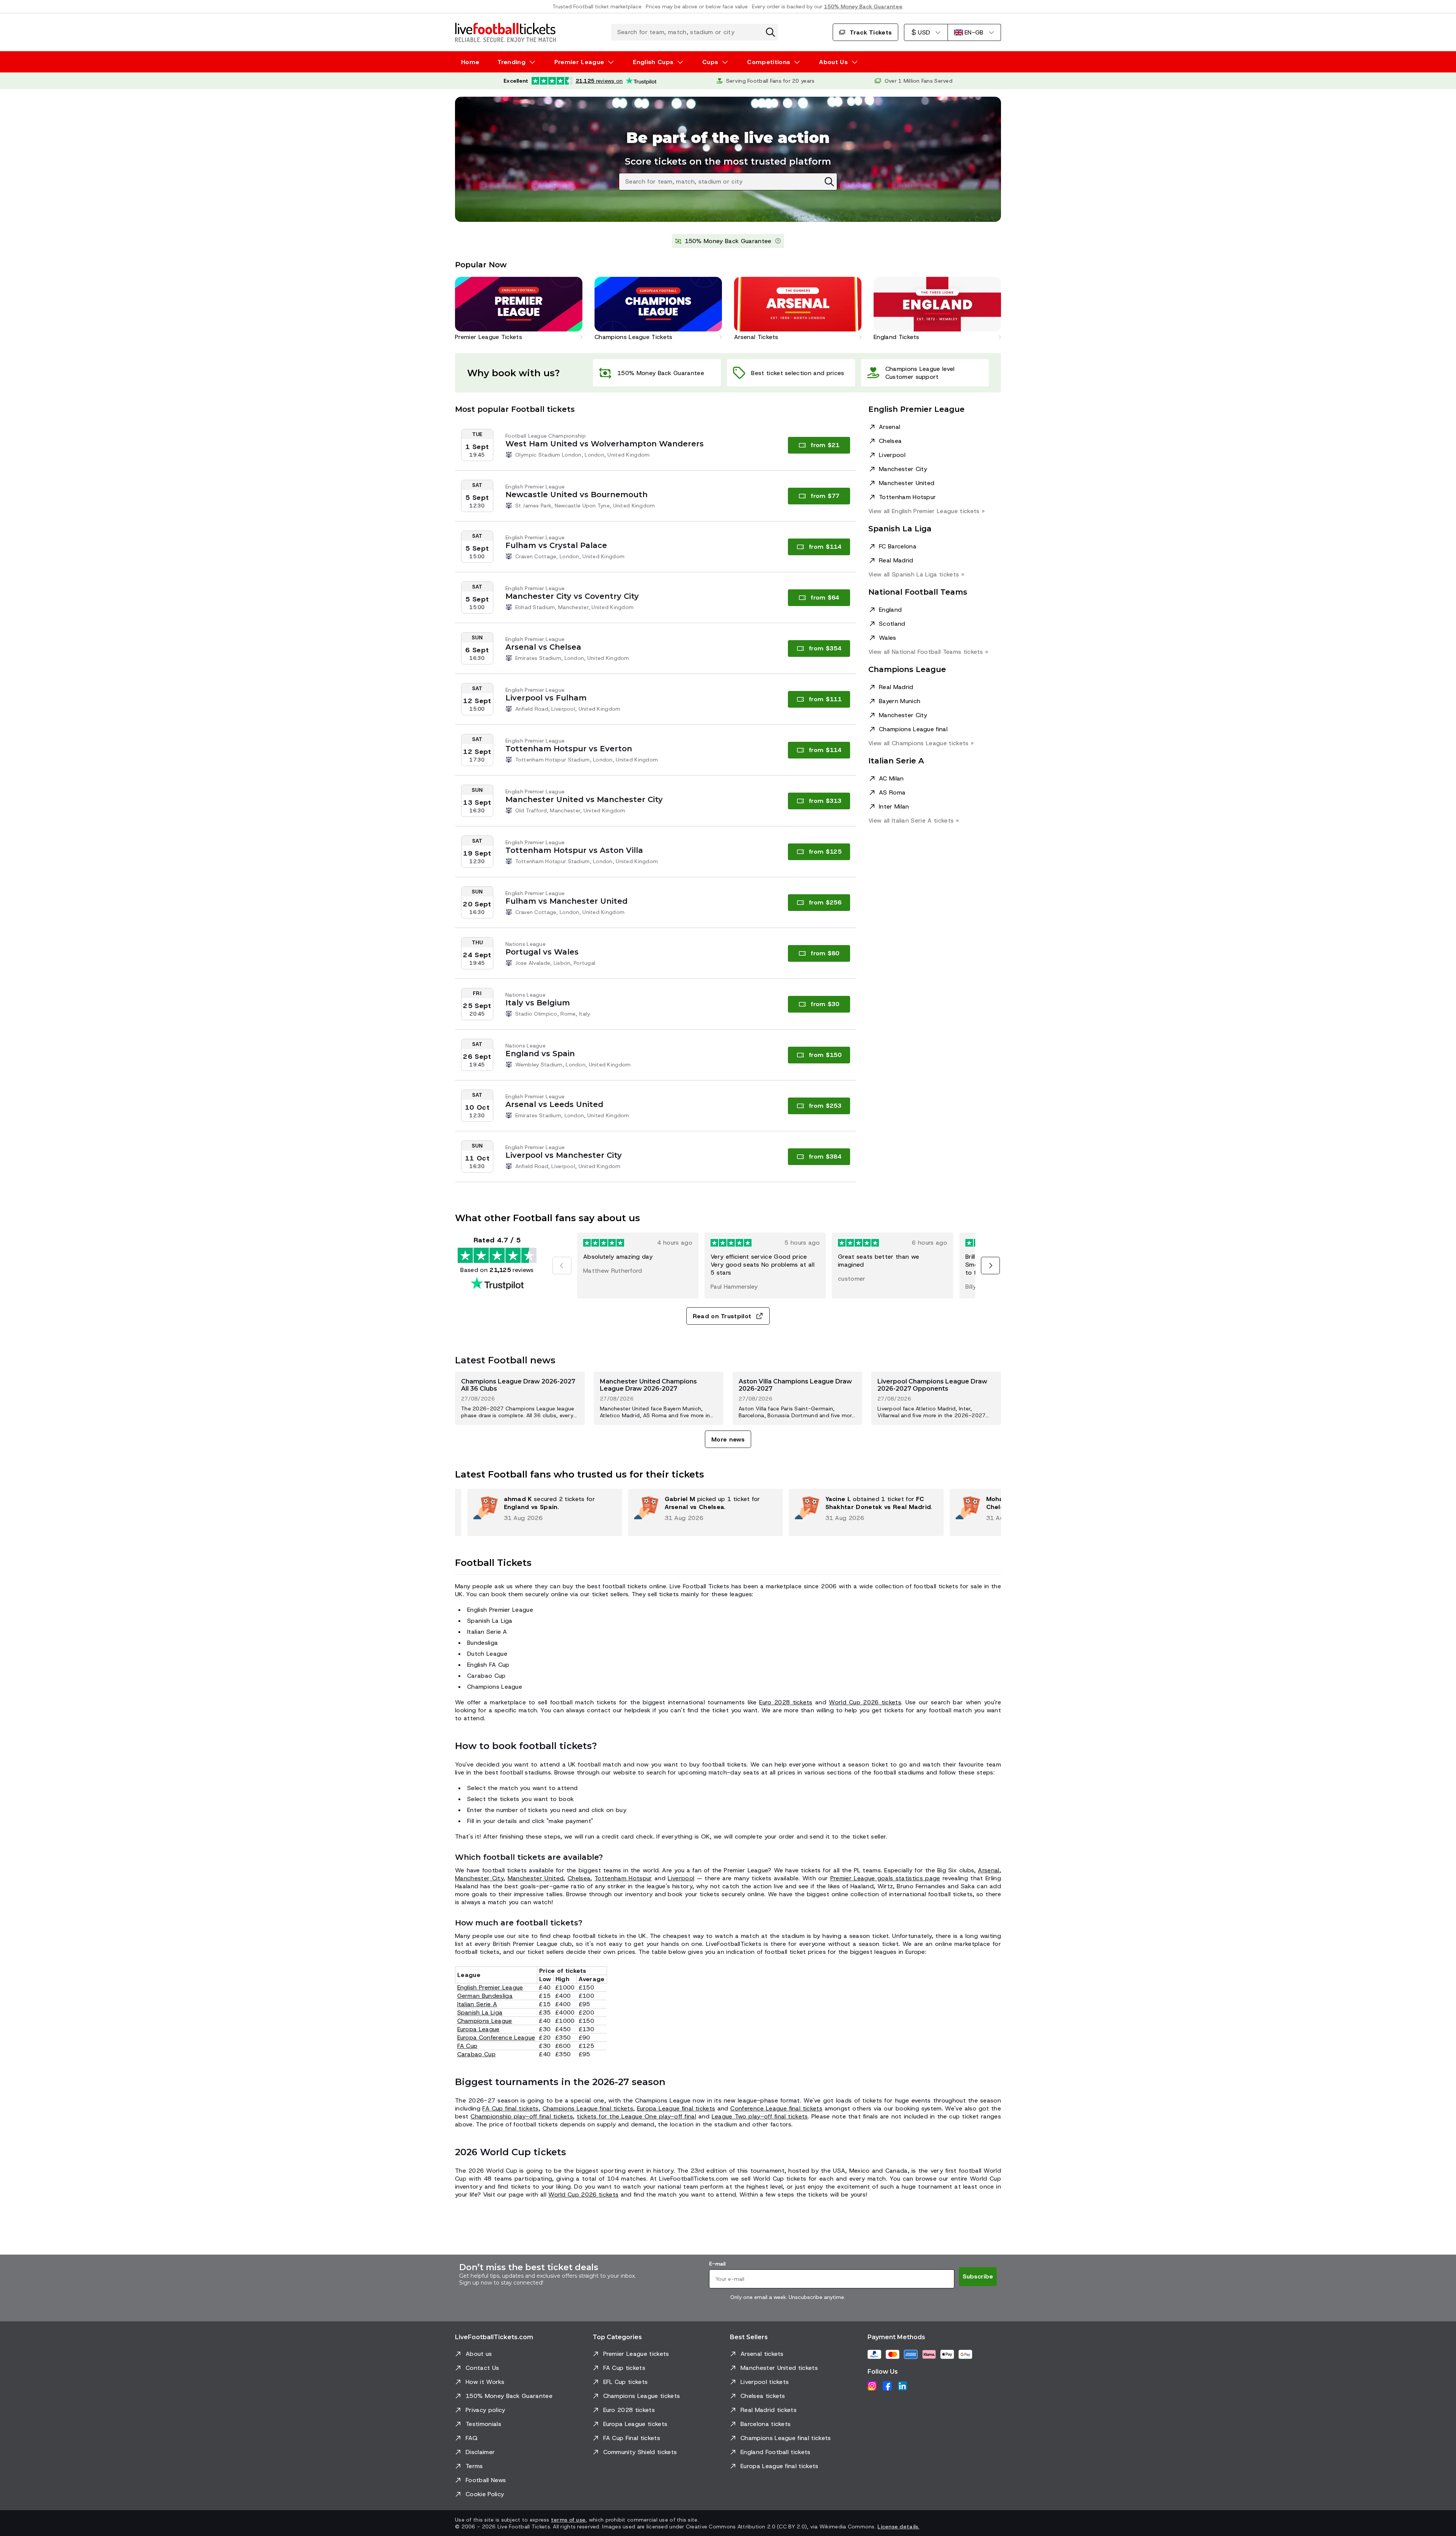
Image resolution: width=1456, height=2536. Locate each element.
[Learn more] (778, 241)
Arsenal (890, 427)
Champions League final (913, 729)
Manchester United (907, 483)
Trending (511, 62)
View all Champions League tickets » (921, 743)
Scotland (892, 624)
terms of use (568, 2520)
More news (728, 1439)
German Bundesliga (485, 1996)
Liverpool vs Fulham (546, 698)
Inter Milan (894, 806)
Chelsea (890, 441)
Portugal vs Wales (542, 952)
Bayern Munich (900, 701)
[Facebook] (887, 2386)
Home (470, 62)
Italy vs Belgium (538, 1003)
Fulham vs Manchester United (566, 901)
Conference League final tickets (776, 2108)
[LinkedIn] (902, 2386)
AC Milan (891, 778)
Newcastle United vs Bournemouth (577, 495)
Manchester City (903, 469)
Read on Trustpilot (722, 1316)
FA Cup (468, 2046)
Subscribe (978, 2276)
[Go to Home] (505, 32)
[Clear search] (770, 32)
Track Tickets (871, 32)
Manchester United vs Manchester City (584, 799)
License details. (898, 2527)
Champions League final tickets (588, 2108)
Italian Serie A (477, 2004)
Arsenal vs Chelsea (543, 647)
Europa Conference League (496, 2037)
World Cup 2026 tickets (865, 1702)
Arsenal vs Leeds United (554, 1104)
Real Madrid (896, 560)
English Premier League (490, 1987)
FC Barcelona (898, 546)
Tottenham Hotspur (907, 497)
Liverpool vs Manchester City (564, 1155)
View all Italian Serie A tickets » (914, 820)
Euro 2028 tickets (786, 1702)
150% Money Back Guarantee (863, 6)
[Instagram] (872, 2386)
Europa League (479, 2029)
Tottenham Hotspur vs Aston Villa (574, 850)
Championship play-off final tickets (522, 2116)
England (890, 610)
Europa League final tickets (676, 2108)
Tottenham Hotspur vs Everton (569, 749)
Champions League (485, 2021)
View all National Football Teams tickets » (928, 652)
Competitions (769, 62)
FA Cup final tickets (510, 2108)
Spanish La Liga (480, 2012)
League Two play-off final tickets (760, 2116)
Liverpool (892, 455)
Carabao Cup (477, 2054)
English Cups (653, 62)
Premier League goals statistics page (885, 1878)
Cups (710, 62)
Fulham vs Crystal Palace (556, 545)
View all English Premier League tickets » (926, 511)
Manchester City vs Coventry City (572, 596)
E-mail (717, 2264)
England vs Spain (540, 1054)
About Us (833, 62)
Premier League (579, 62)
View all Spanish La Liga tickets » (916, 574)
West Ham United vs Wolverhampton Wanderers (605, 444)
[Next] (990, 1266)
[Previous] (562, 1266)
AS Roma (892, 792)
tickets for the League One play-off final (636, 2116)
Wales (888, 638)
